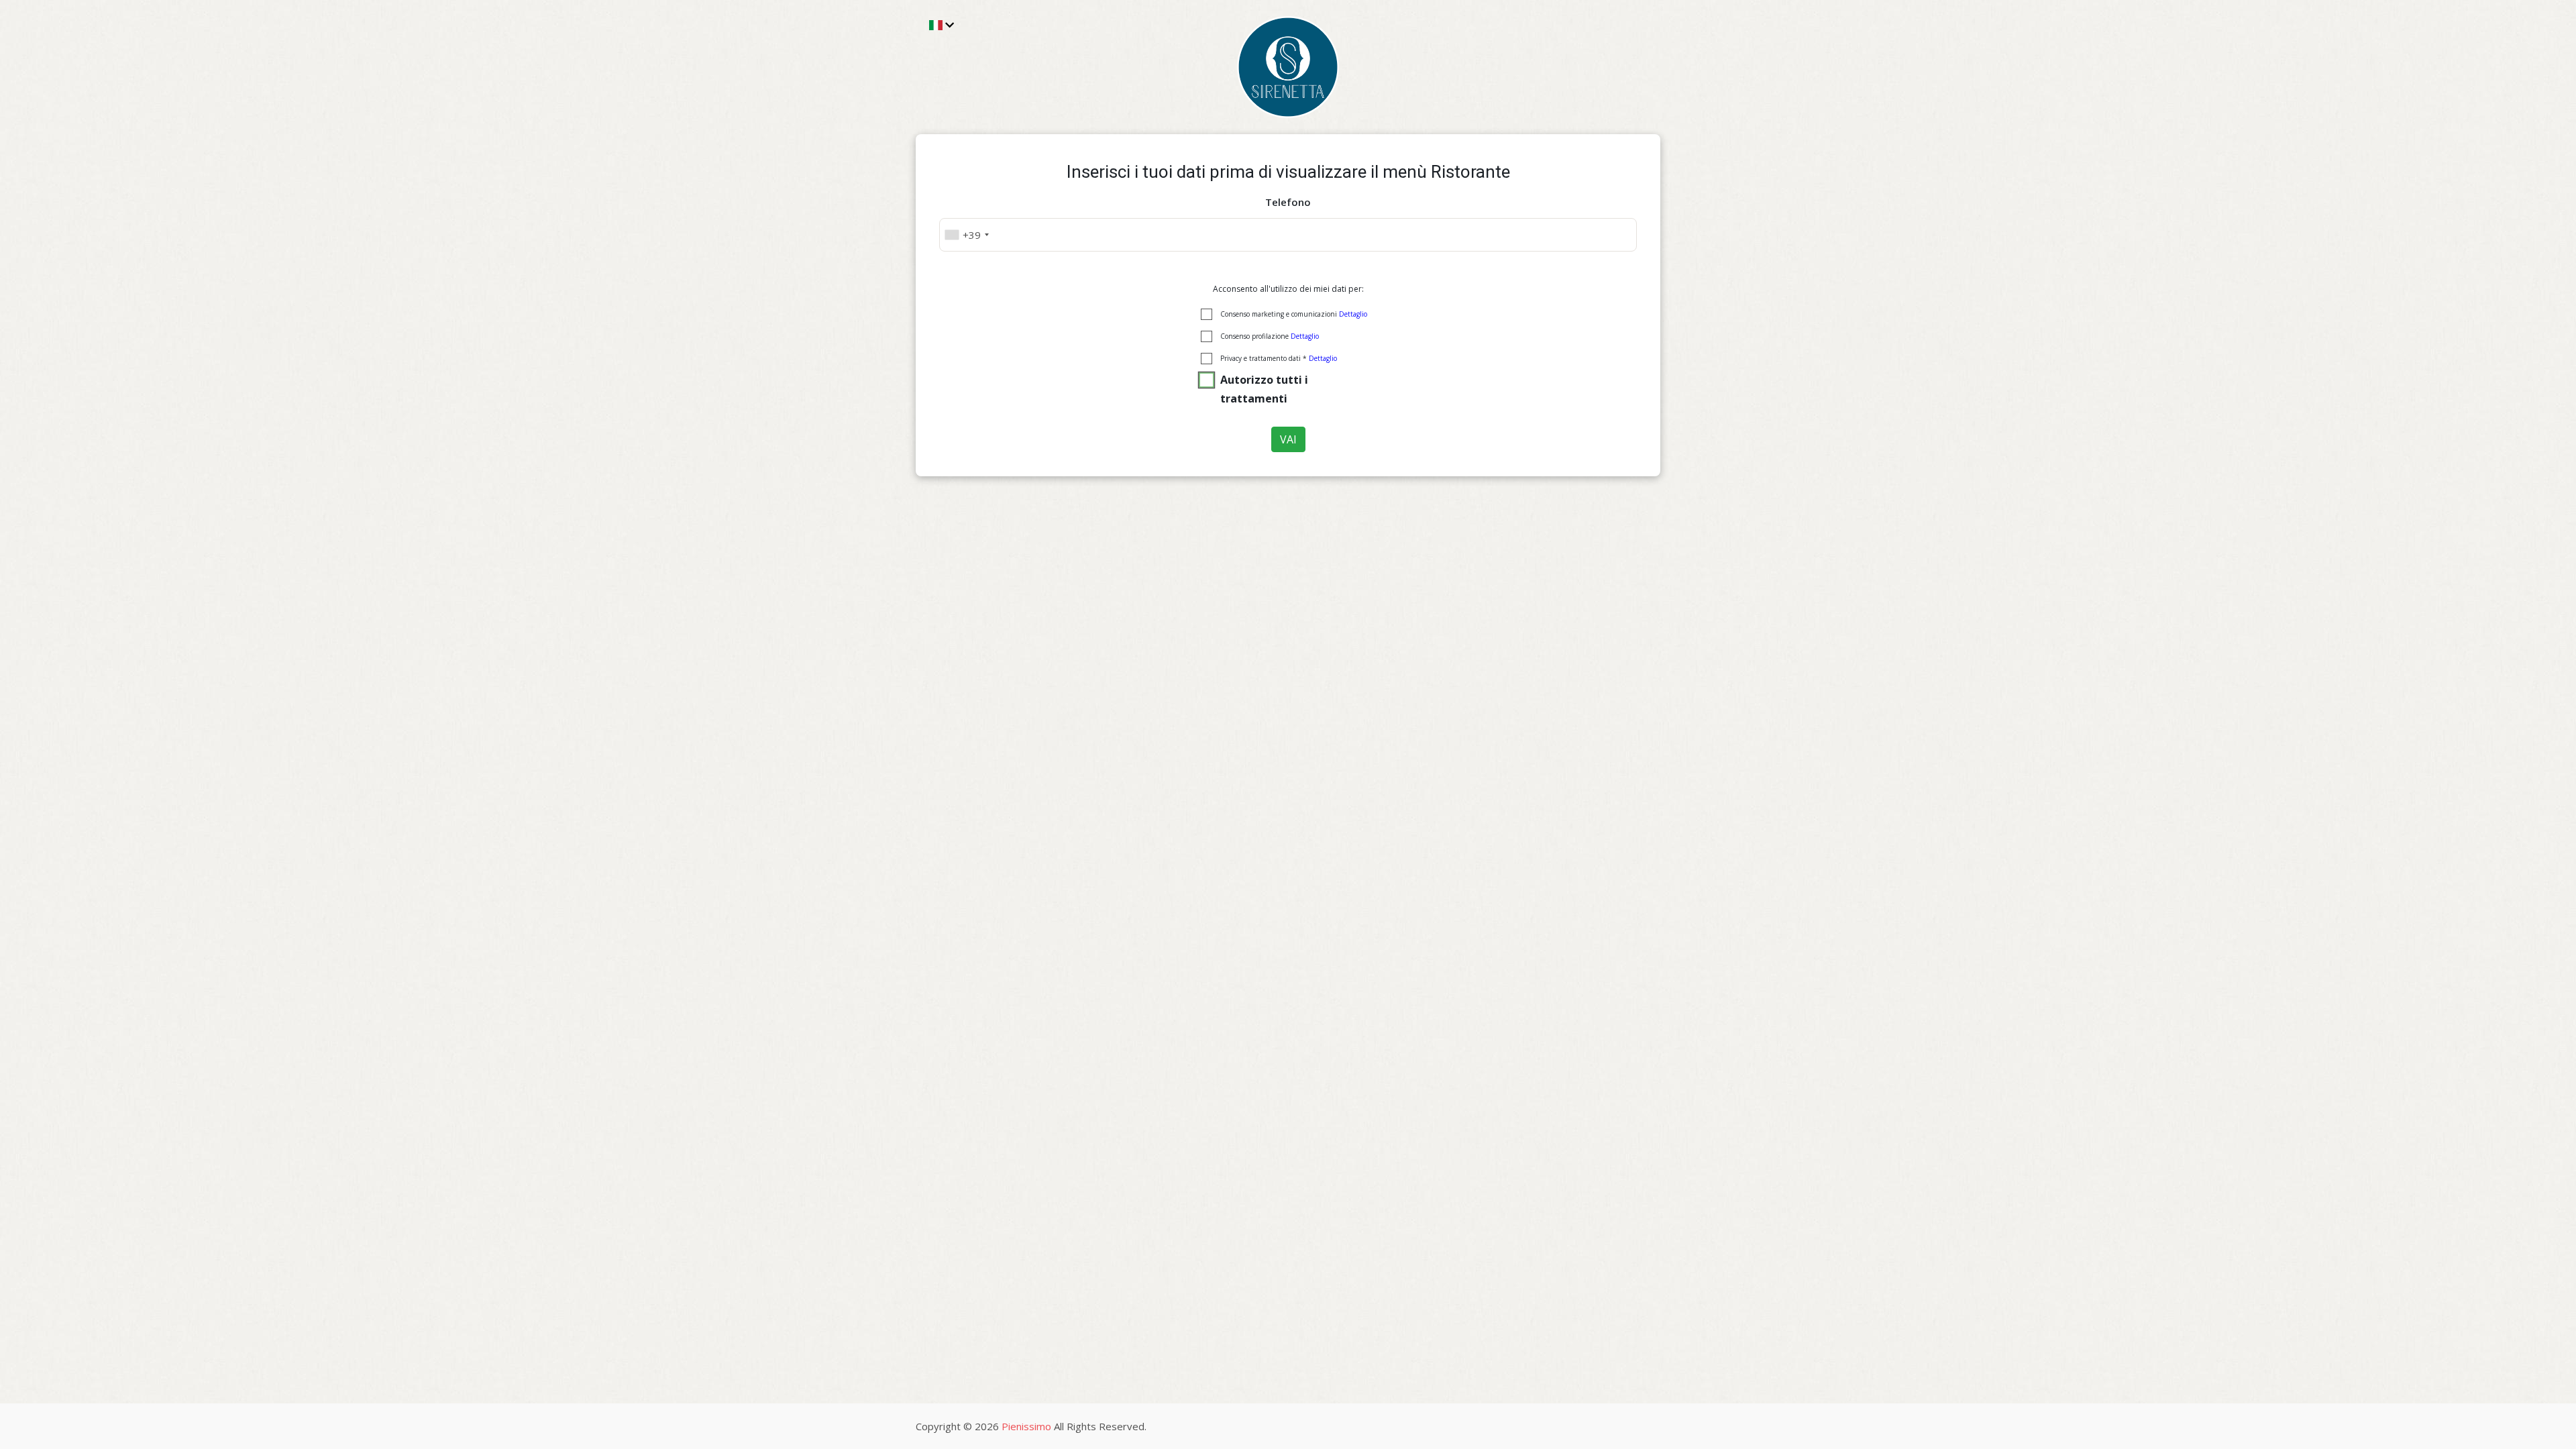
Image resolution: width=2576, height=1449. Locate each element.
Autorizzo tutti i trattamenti (1264, 389)
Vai (1288, 439)
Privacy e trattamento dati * (1279, 358)
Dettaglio (1353, 314)
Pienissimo (1026, 1426)
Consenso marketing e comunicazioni (1294, 314)
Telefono (1288, 202)
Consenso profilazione (1270, 336)
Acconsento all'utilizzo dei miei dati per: (1288, 289)
